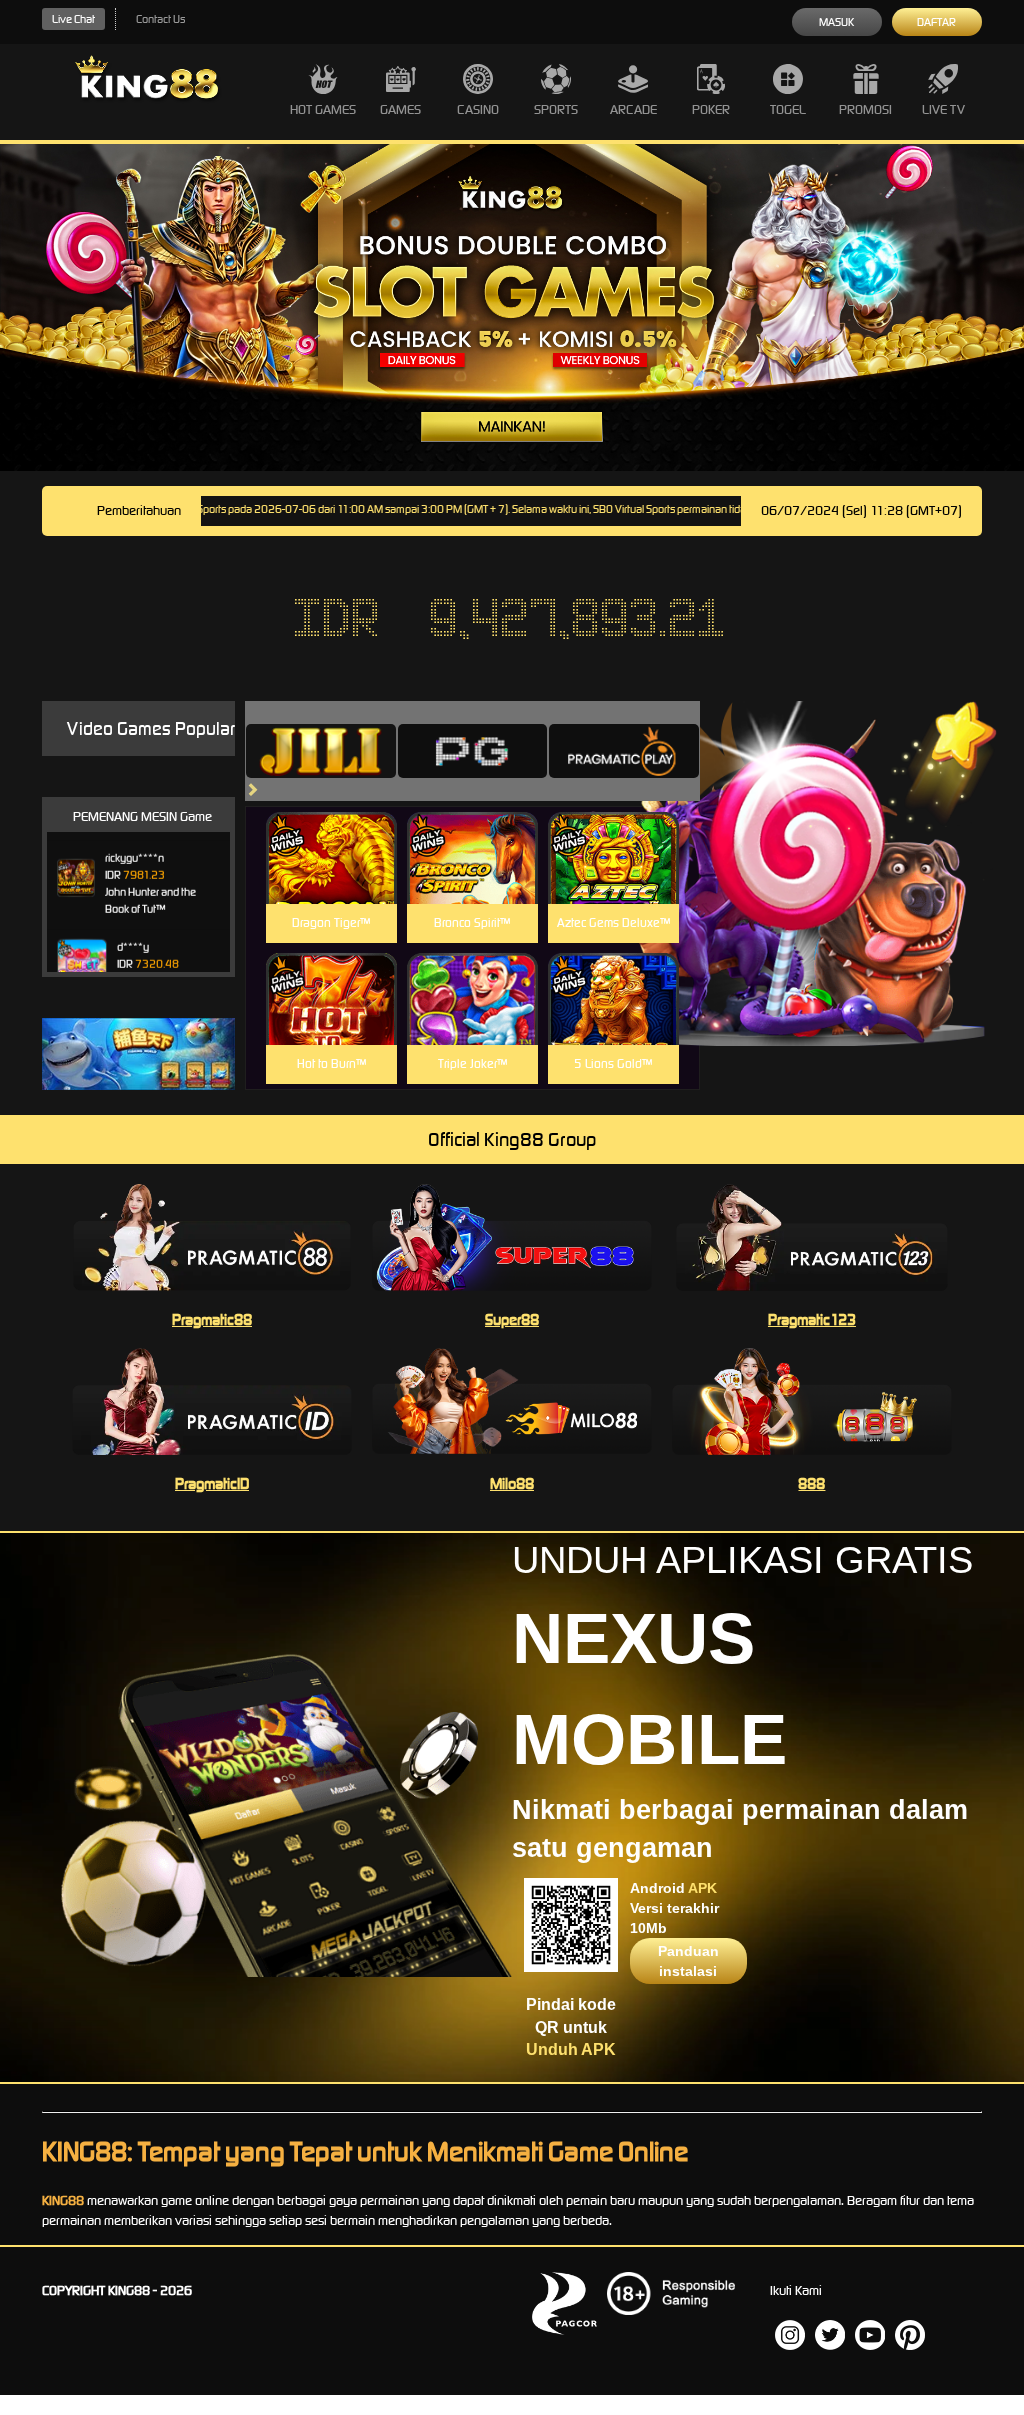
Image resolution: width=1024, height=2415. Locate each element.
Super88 (512, 1319)
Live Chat (73, 19)
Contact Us (160, 19)
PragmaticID (212, 1483)
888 (811, 1483)
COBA (331, 834)
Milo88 (512, 1483)
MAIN (331, 879)
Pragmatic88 (212, 1319)
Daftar (936, 22)
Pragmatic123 (812, 1319)
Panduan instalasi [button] (688, 1961)
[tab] (321, 751)
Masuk (836, 22)
